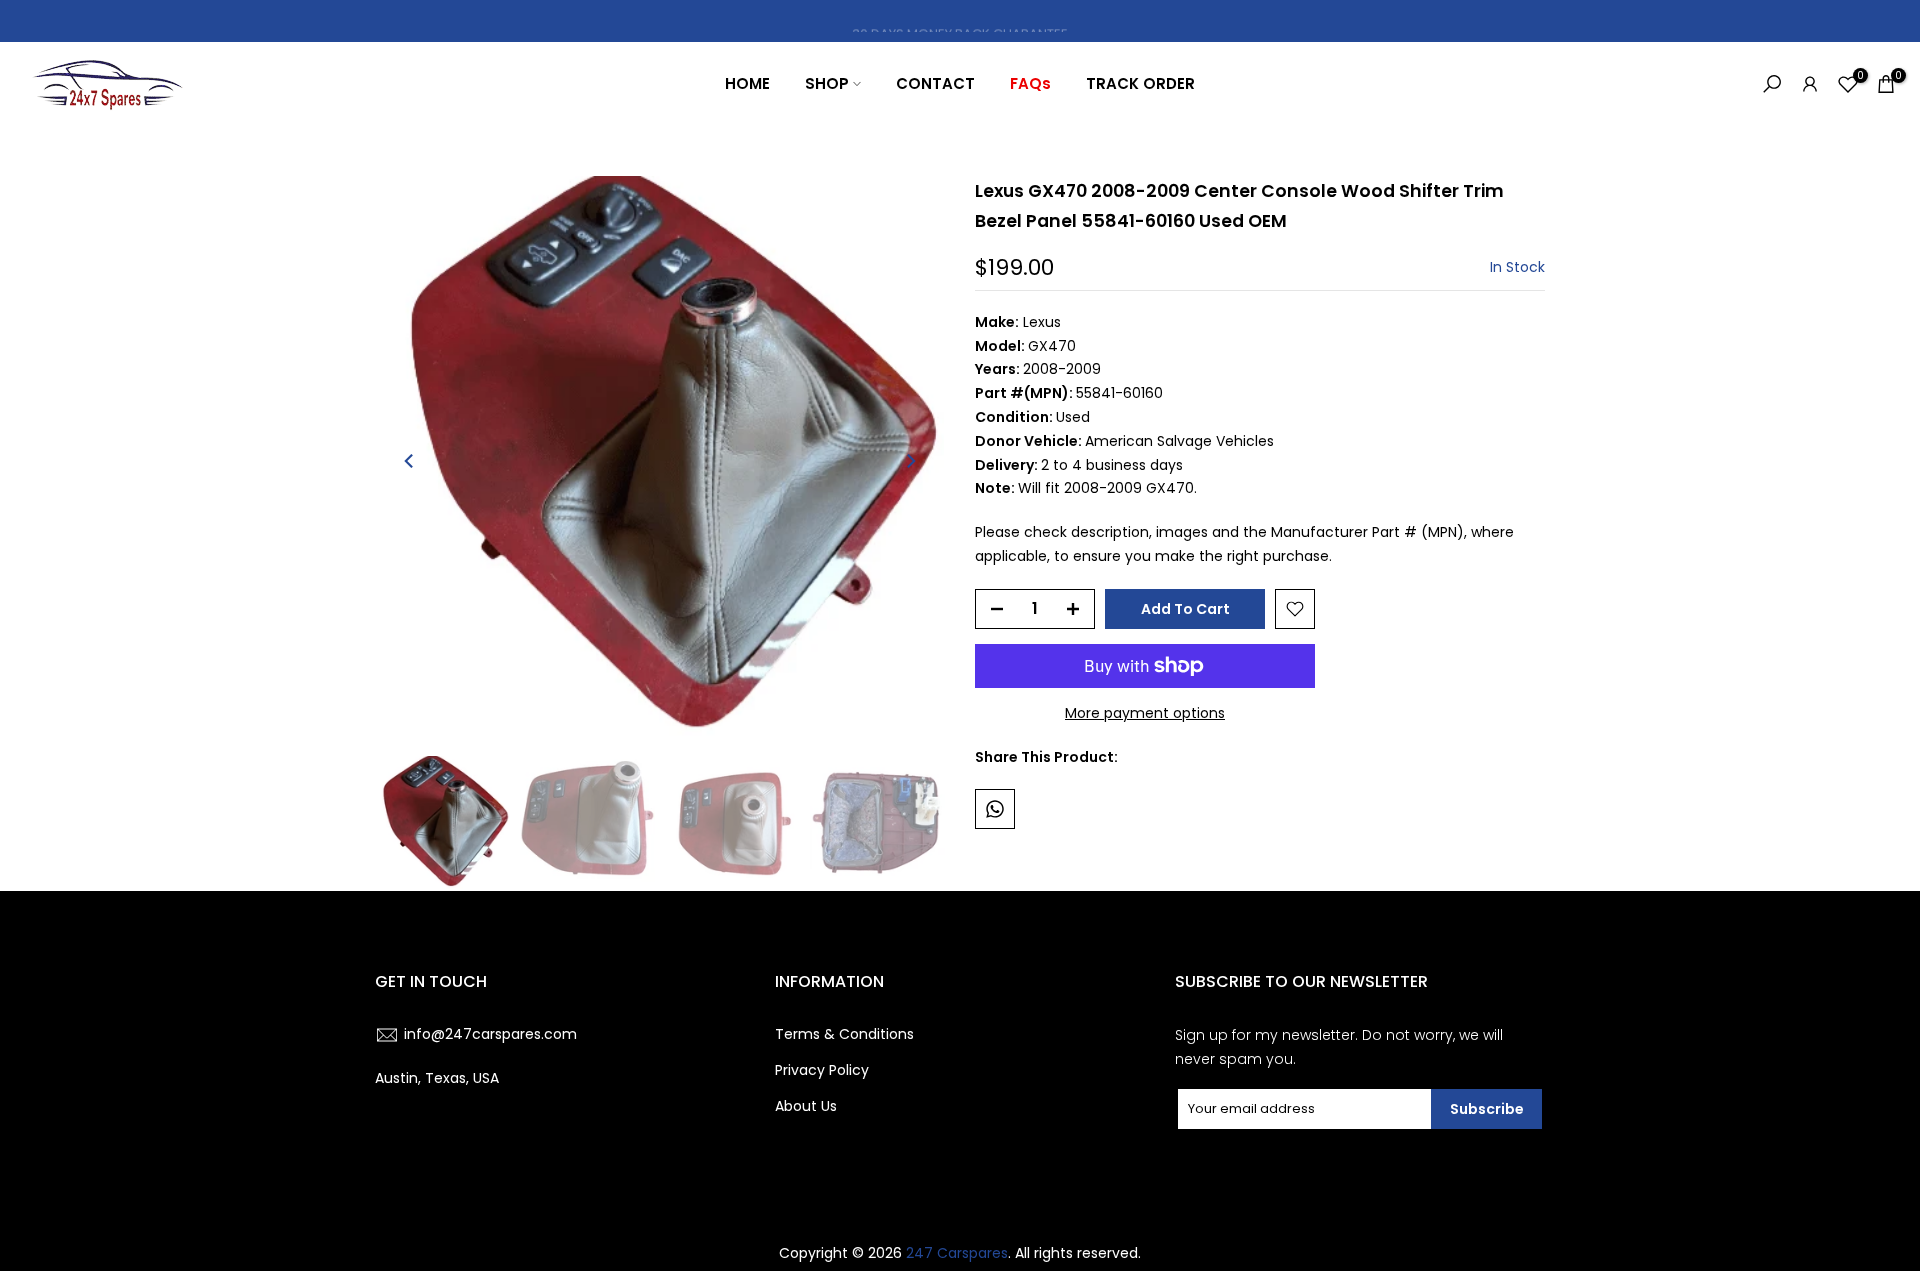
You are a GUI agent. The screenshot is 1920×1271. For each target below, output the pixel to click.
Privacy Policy (822, 1070)
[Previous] (410, 461)
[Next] (910, 461)
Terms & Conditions (844, 1034)
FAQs (1030, 83)
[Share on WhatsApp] (995, 809)
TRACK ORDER (1140, 83)
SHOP (827, 83)
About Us (806, 1106)
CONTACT (935, 83)
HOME (747, 83)
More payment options (1145, 713)
